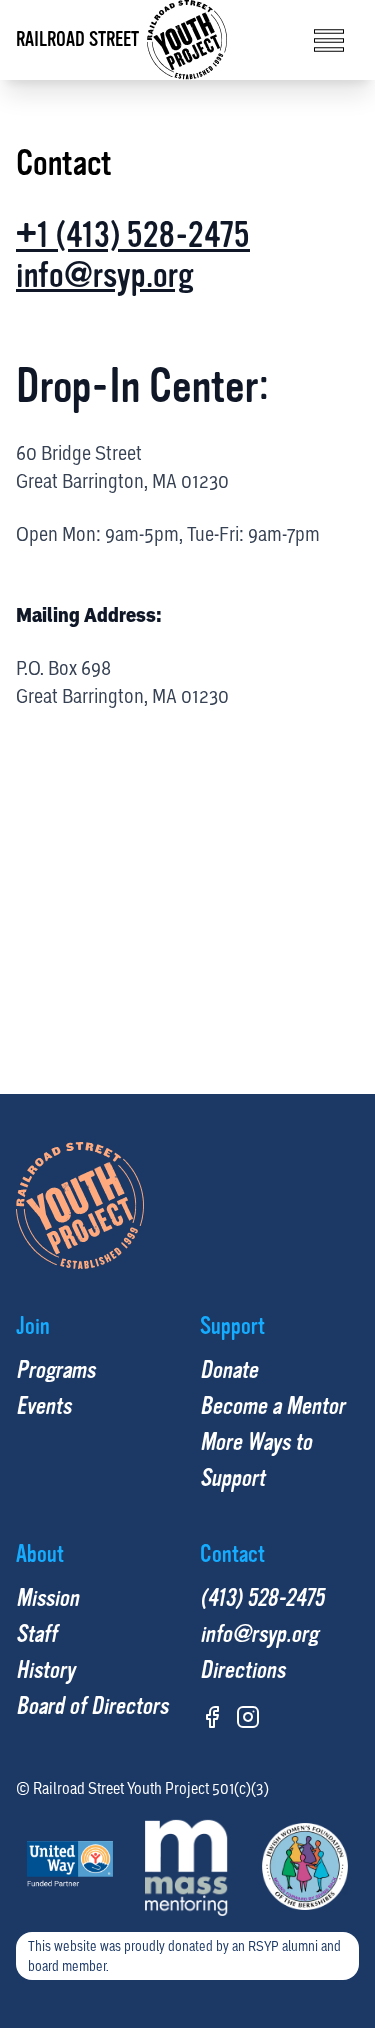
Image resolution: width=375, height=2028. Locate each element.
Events (43, 1406)
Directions (242, 1670)
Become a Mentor (272, 1406)
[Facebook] (212, 1717)
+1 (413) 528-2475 (133, 235)
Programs (55, 1370)
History (45, 1670)
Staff (36, 1634)
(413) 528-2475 (262, 1598)
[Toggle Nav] (329, 40)
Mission (47, 1598)
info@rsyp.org (105, 275)
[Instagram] (248, 1717)
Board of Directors (92, 1706)
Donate (229, 1370)
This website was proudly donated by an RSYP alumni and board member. (184, 1956)
